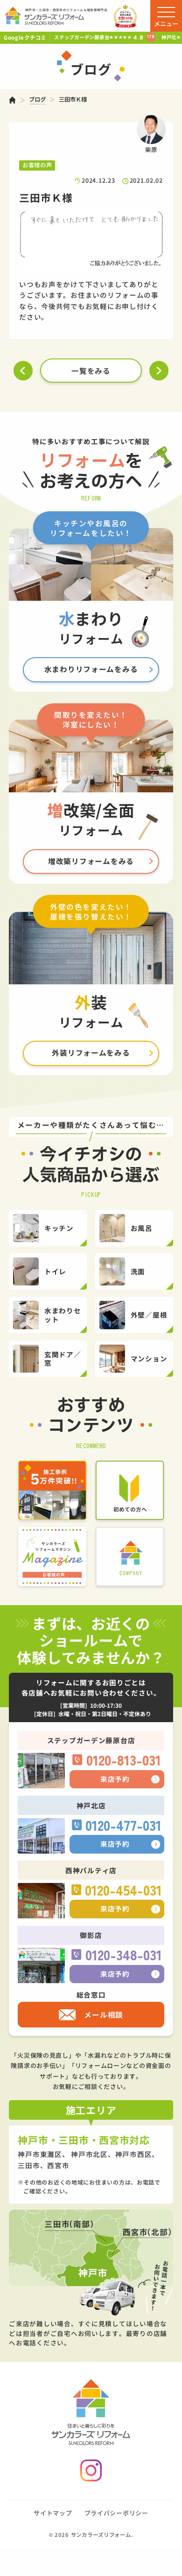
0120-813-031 (124, 1760)
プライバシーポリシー (116, 2513)
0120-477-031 (123, 1825)
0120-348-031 (124, 1954)
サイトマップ (53, 2513)
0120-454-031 (123, 1890)
